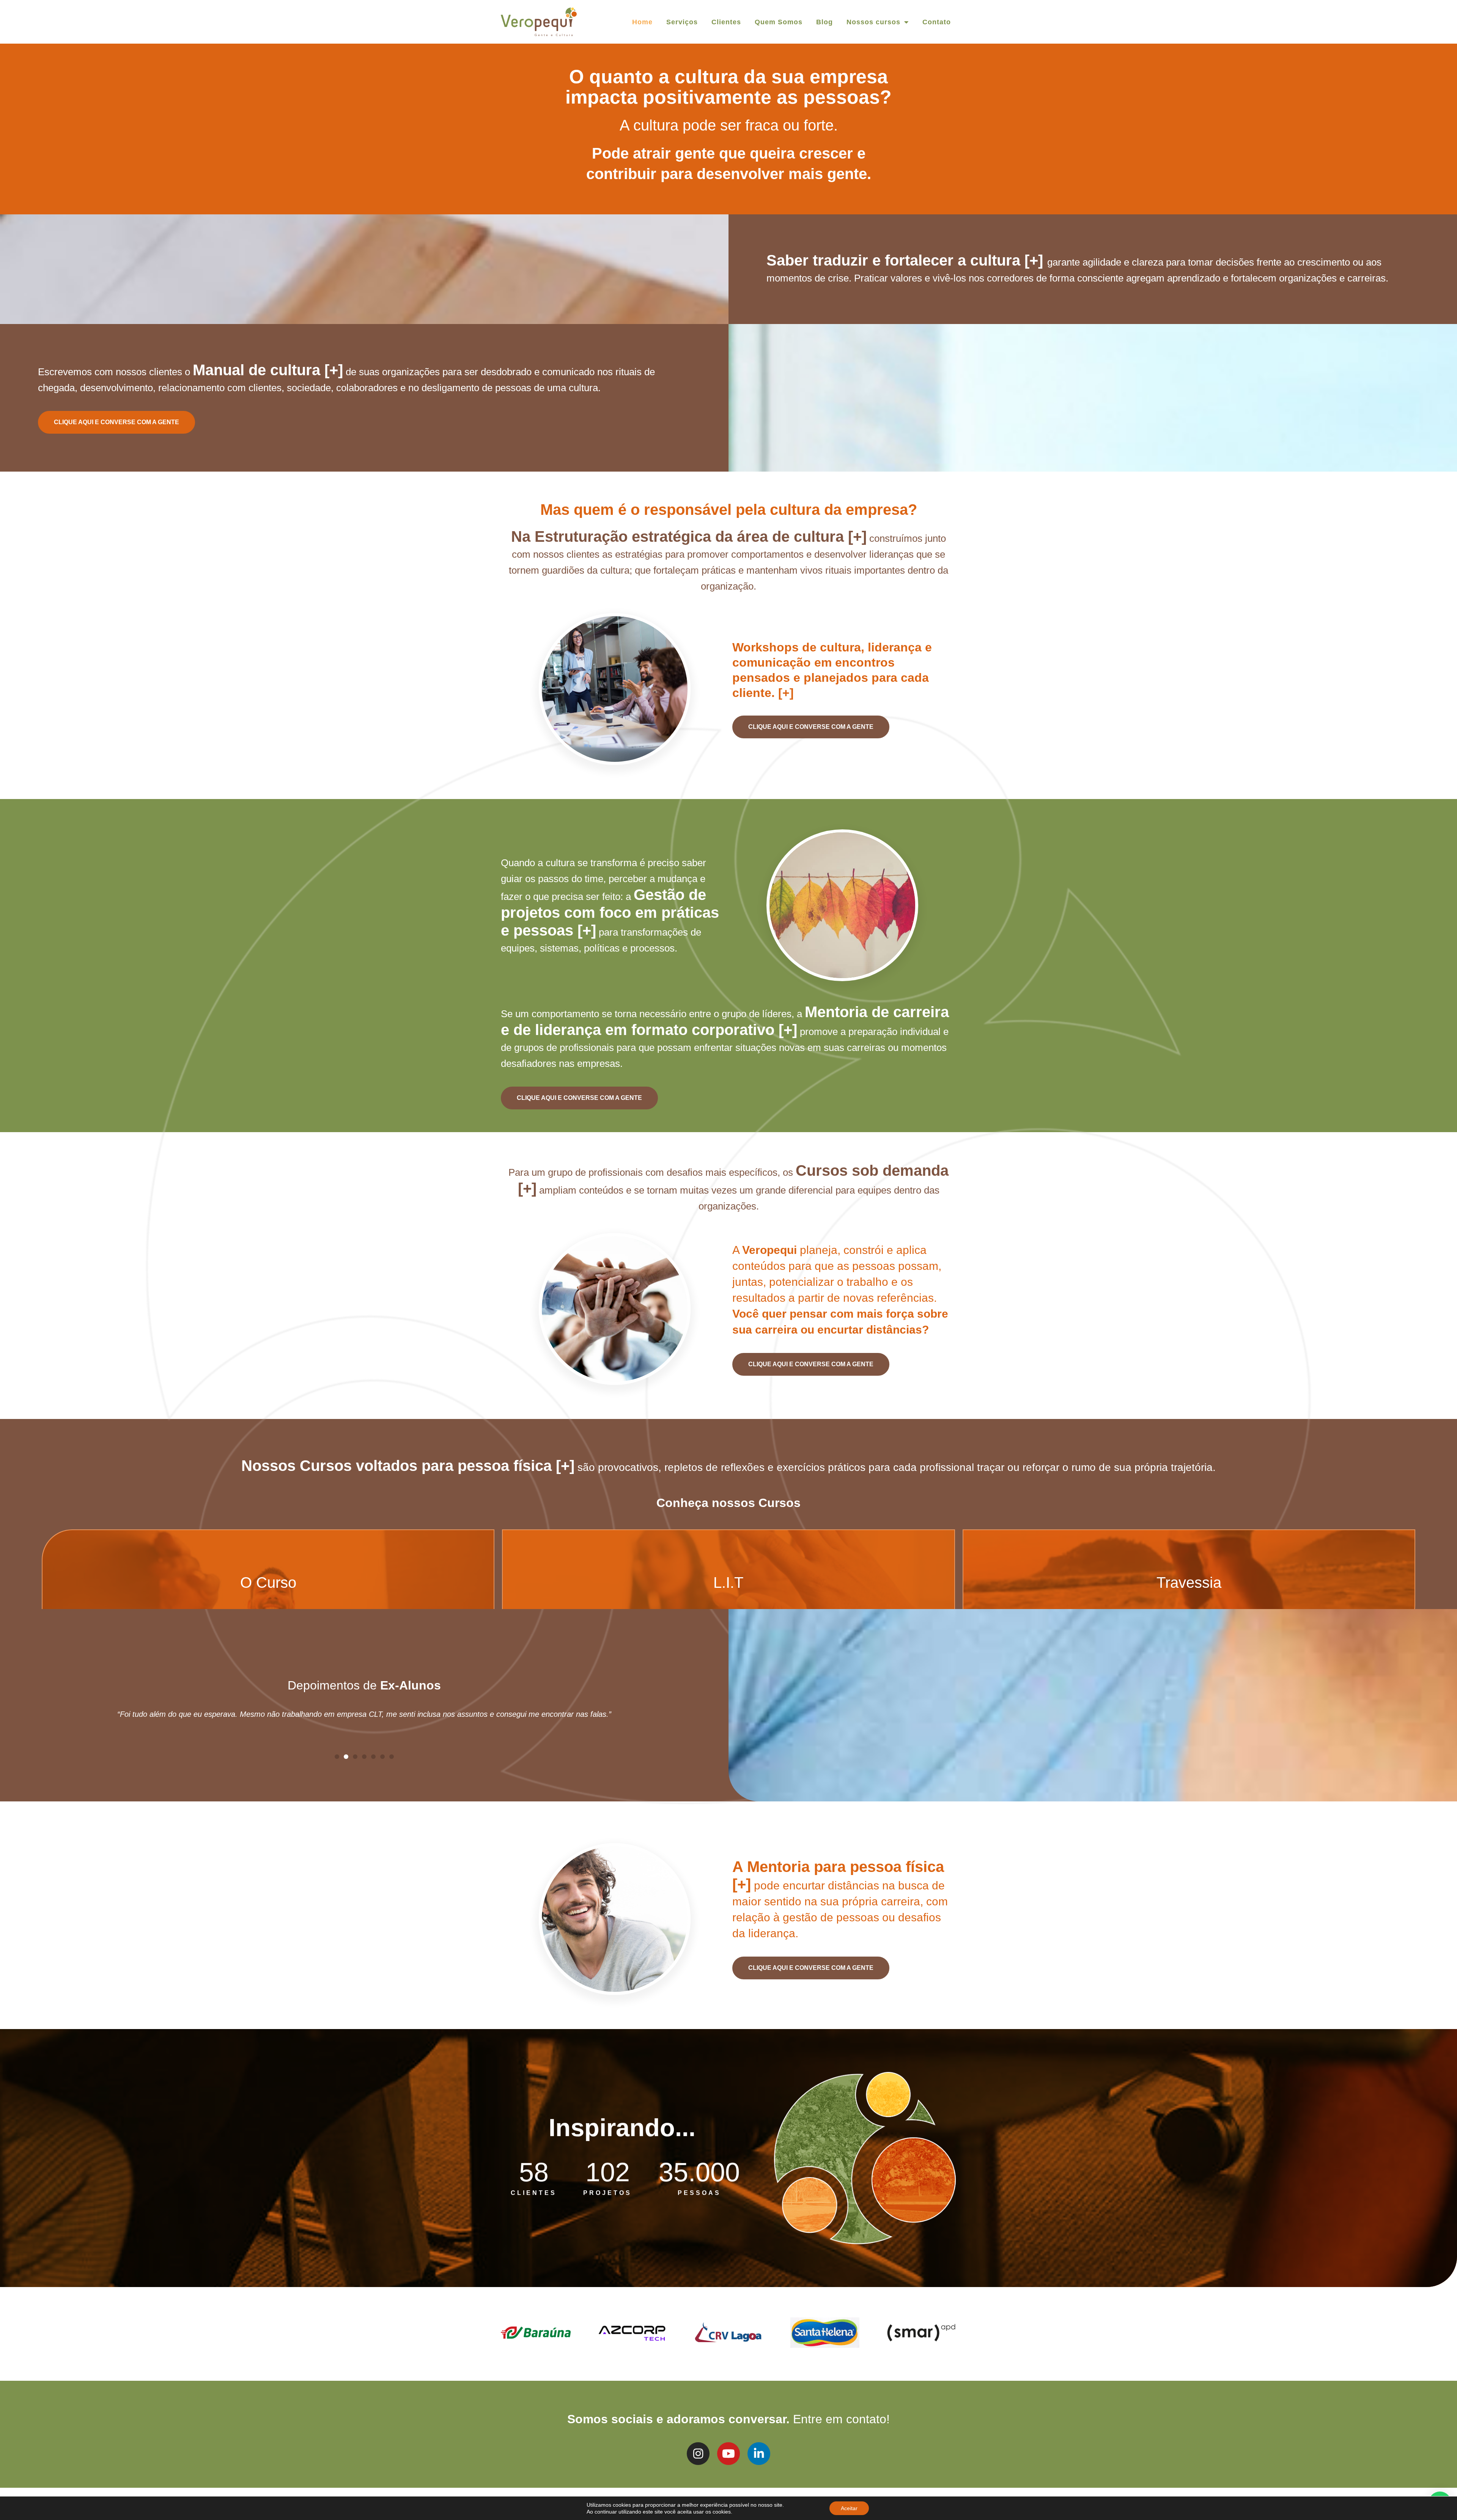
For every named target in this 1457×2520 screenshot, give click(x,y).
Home (642, 22)
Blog (824, 22)
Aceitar (849, 2508)
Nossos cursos (873, 22)
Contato (937, 22)
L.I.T (728, 1582)
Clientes (726, 22)
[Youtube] (728, 2454)
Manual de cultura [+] (268, 370)
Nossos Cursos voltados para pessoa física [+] (408, 1466)
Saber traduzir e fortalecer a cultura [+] (907, 260)
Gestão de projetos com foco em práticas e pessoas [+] (610, 912)
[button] (337, 1757)
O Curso (268, 1582)
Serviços (682, 22)
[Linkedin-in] (759, 2454)
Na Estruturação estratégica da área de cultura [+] (689, 536)
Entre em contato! (841, 2419)
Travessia (1189, 1582)
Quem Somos (779, 22)
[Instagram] (698, 2454)
